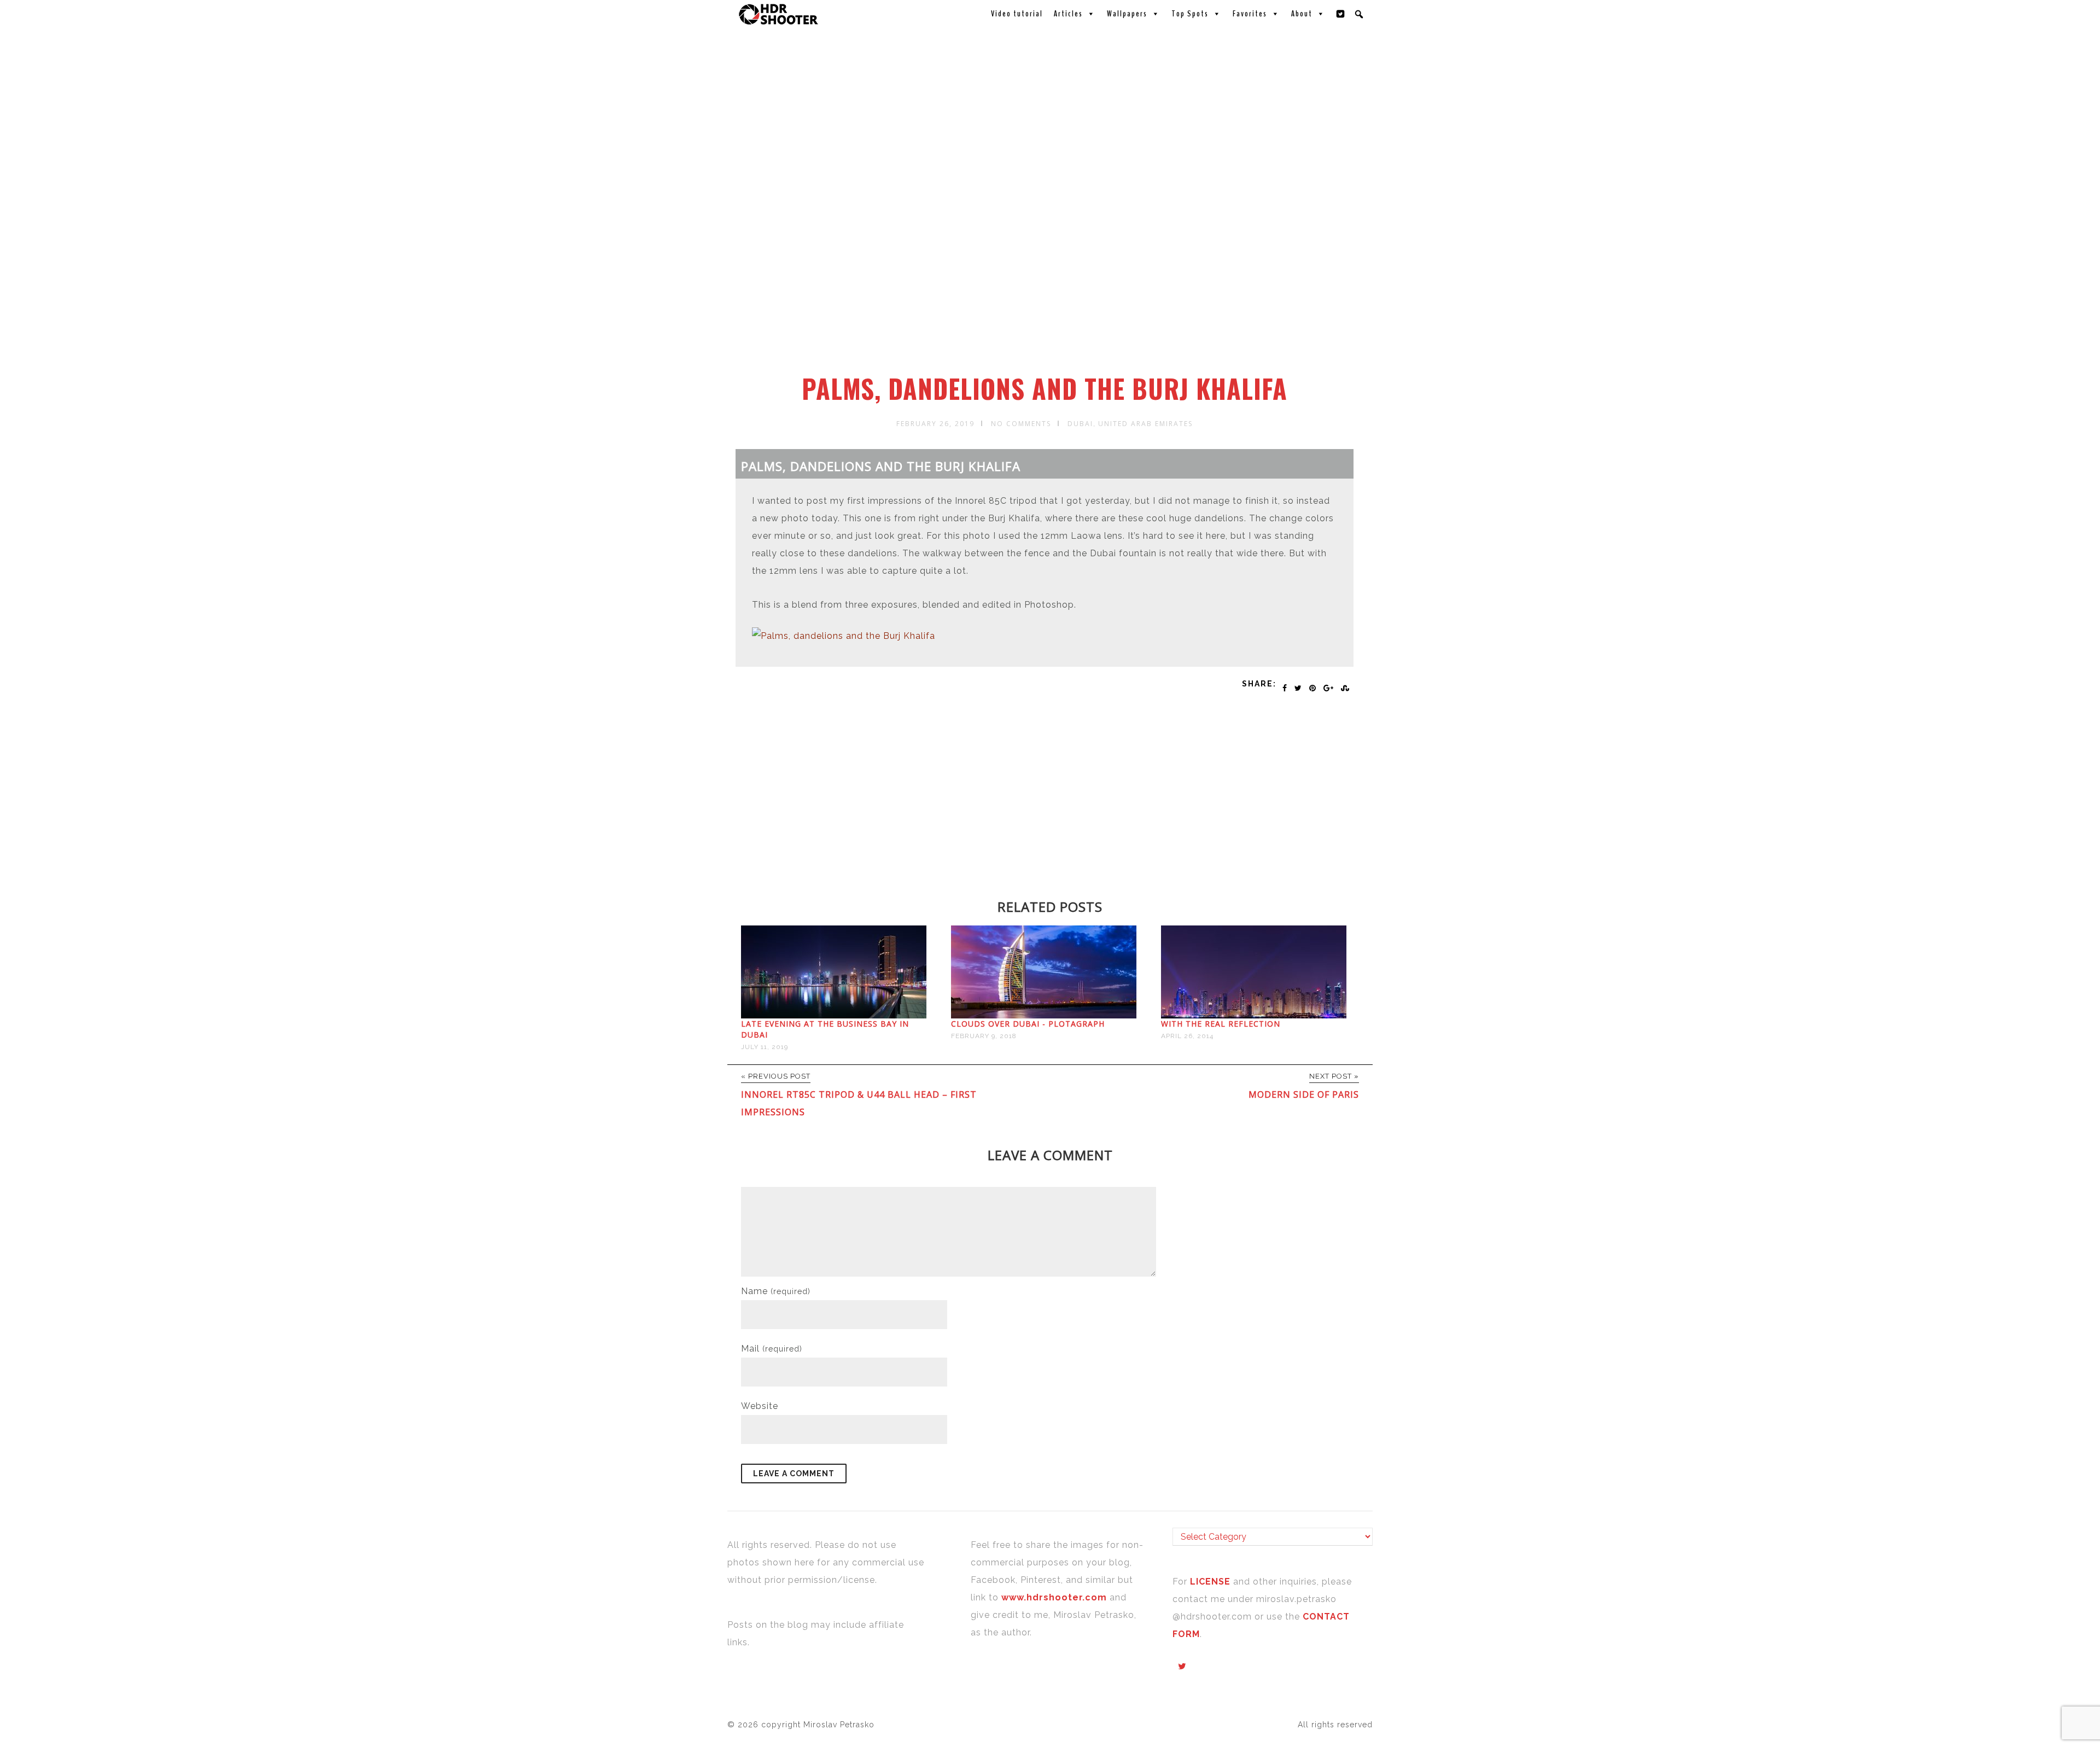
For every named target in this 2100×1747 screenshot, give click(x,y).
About (1302, 14)
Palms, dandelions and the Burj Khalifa (1045, 388)
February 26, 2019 (935, 424)
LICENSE (1212, 1582)
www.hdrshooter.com (1054, 1597)
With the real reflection (1221, 1024)
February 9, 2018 (984, 1036)
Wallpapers (1127, 14)
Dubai (1080, 424)
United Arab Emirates (1145, 424)
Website (760, 1406)
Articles (1068, 14)
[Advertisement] (1052, 292)
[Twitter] (1341, 14)
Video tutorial (1017, 14)
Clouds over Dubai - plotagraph (1028, 1024)
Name (776, 1291)
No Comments (1021, 424)
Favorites (1250, 14)
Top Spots (1190, 14)
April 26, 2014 (1187, 1036)
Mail (772, 1349)
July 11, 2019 (765, 1047)
